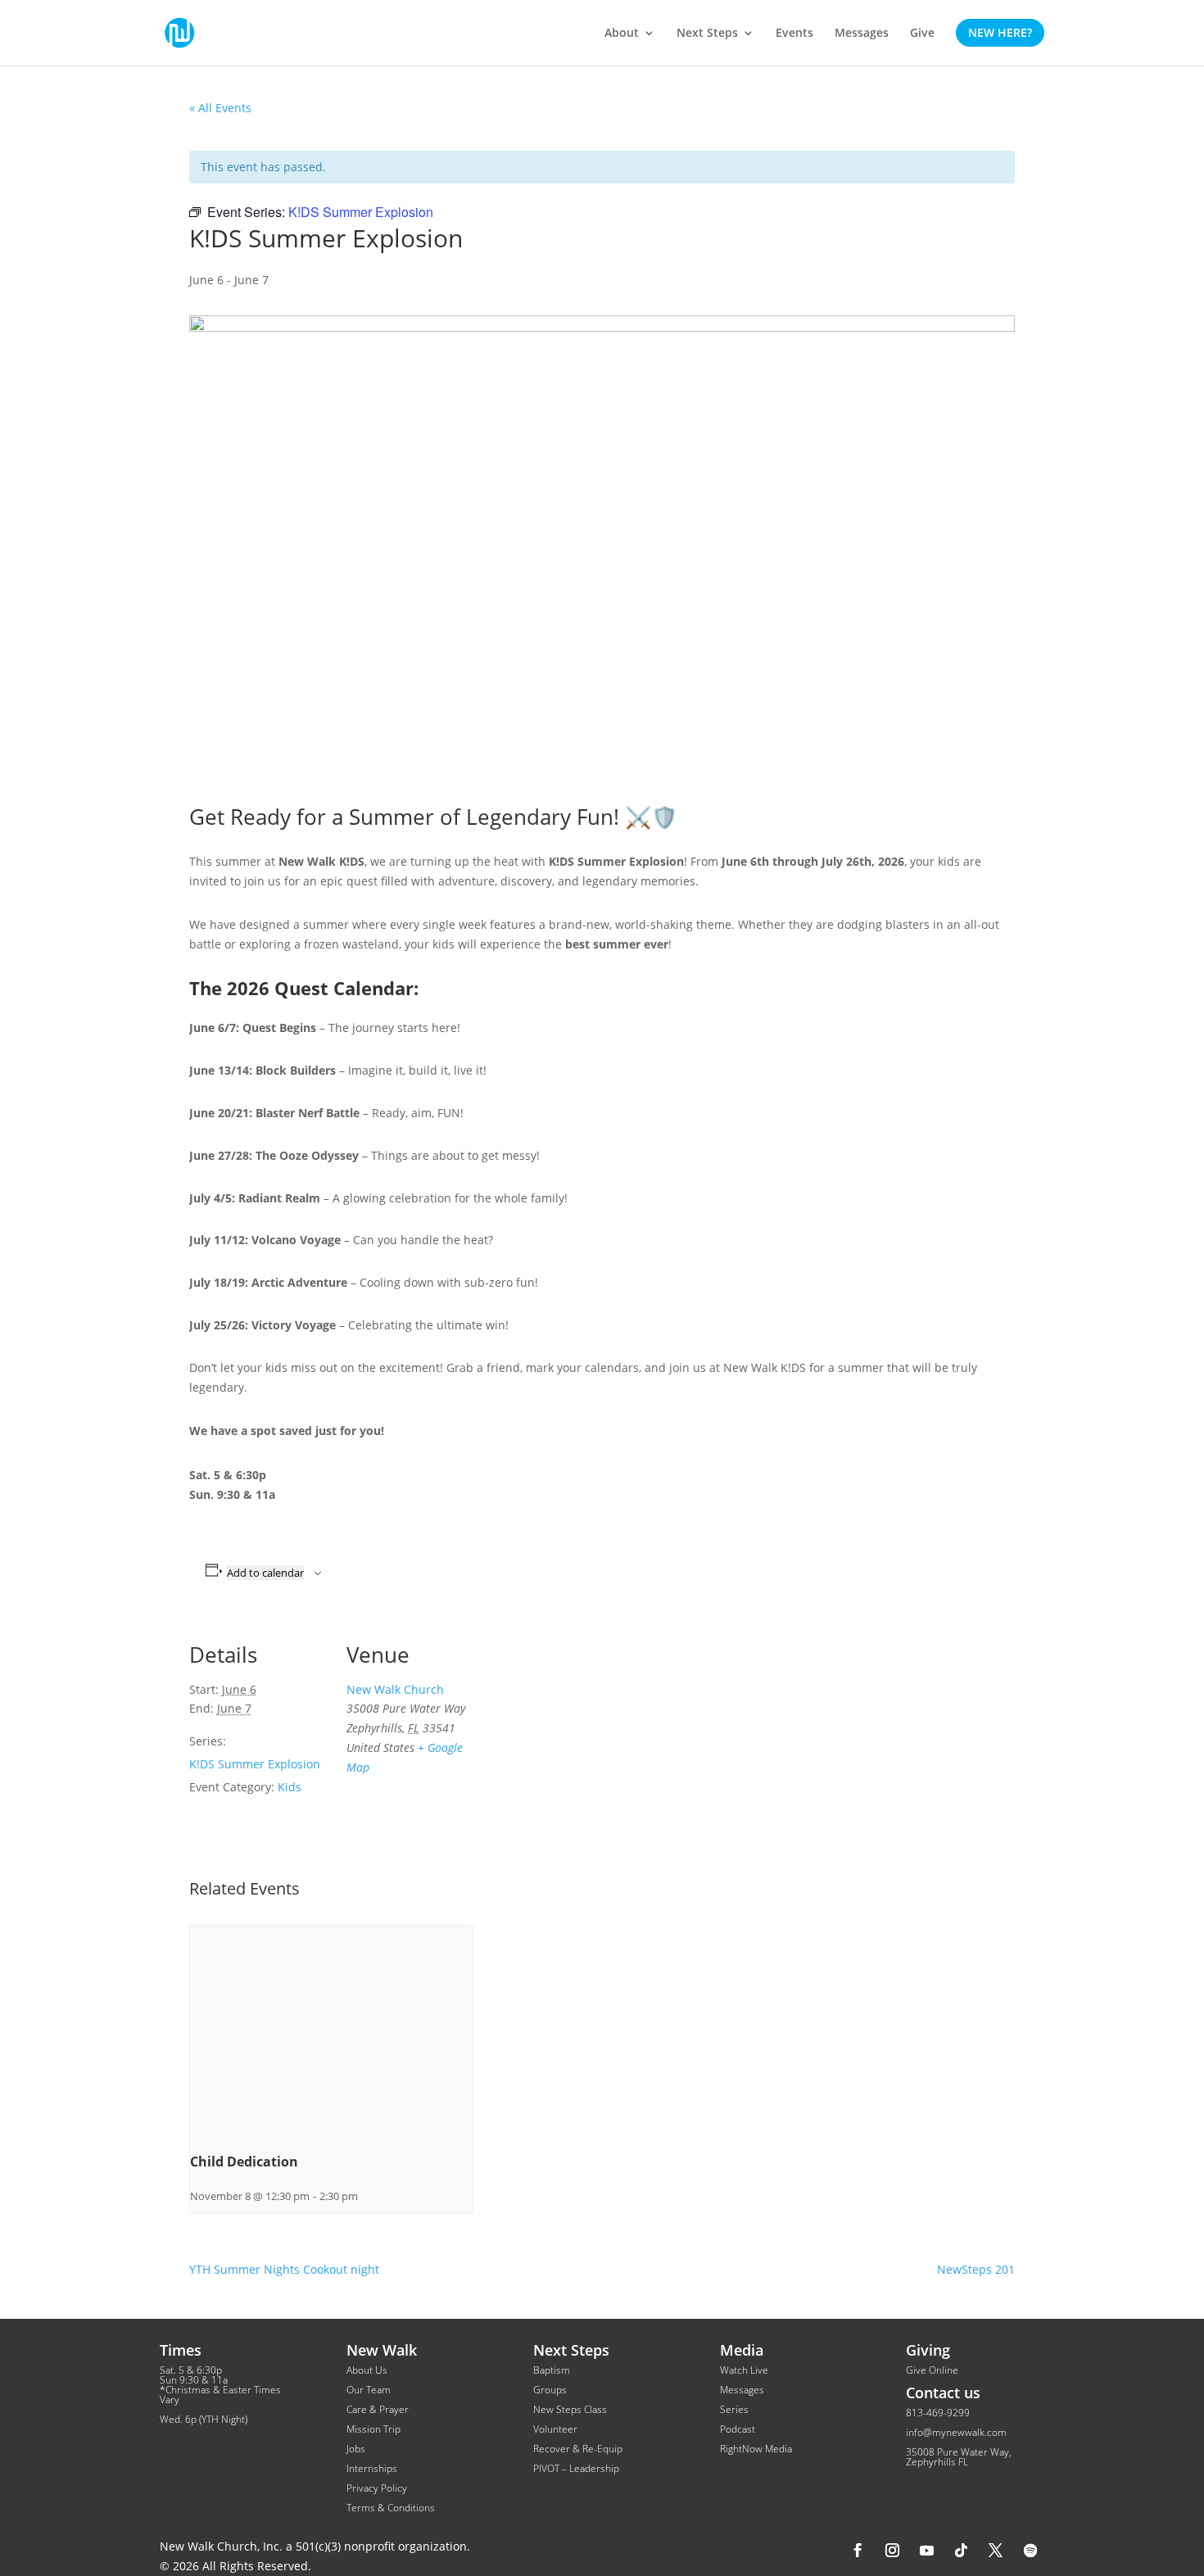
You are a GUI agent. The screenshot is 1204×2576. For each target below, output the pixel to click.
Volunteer (555, 2429)
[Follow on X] (996, 2551)
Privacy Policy (377, 2488)
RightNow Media (756, 2449)
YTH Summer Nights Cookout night (284, 2269)
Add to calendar (265, 1573)
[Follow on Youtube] (927, 2551)
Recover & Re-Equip (578, 2449)
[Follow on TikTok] (962, 2551)
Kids (290, 1787)
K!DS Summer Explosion (255, 1764)
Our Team (369, 2390)
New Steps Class (570, 2409)
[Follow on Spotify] (1030, 2551)
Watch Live (744, 2370)
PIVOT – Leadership (576, 2468)
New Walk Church (395, 1689)
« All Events (220, 108)
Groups (550, 2390)
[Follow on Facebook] (858, 2551)
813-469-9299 (938, 2413)
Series (734, 2409)
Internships (372, 2468)
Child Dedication (244, 2162)
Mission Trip (373, 2429)
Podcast (738, 2429)
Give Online (932, 2370)
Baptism (552, 2370)
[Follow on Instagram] (893, 2551)
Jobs (356, 2449)
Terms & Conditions (391, 2508)
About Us (367, 2370)
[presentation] (331, 2032)
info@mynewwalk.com (956, 2432)
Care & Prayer (378, 2409)
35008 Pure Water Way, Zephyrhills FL (959, 2457)
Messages (742, 2390)
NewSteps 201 (976, 2269)
